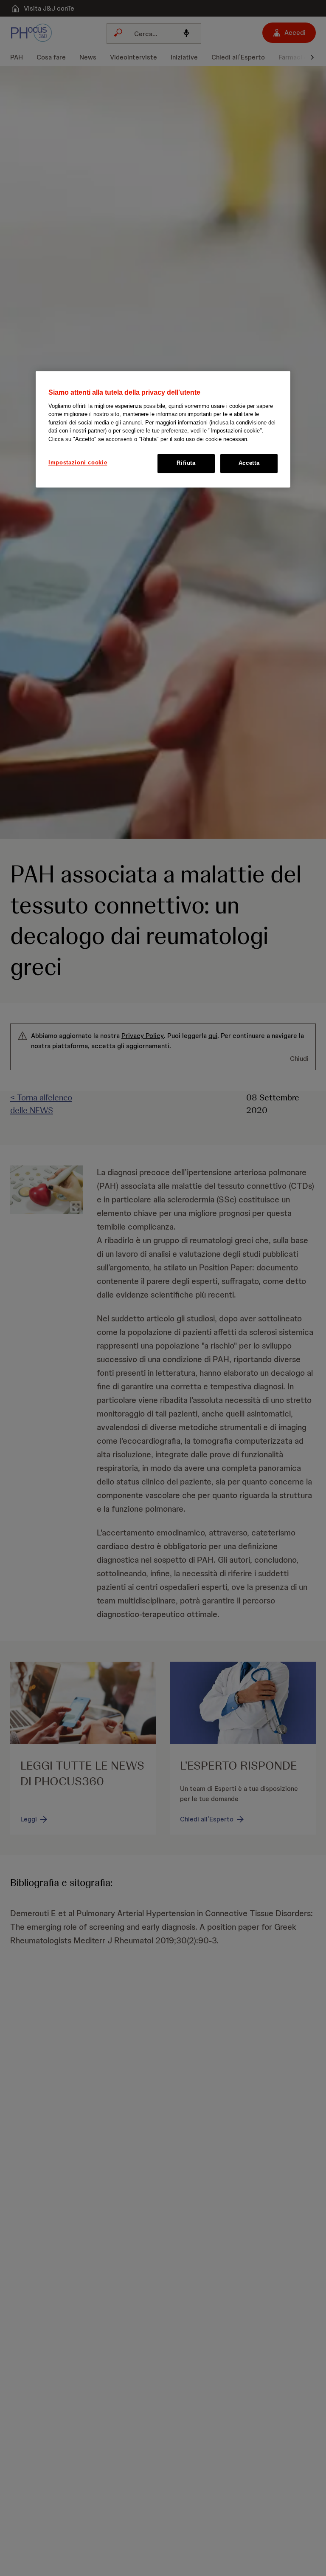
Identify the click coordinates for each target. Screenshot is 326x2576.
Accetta (249, 463)
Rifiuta (186, 463)
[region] (163, 429)
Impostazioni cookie (78, 463)
